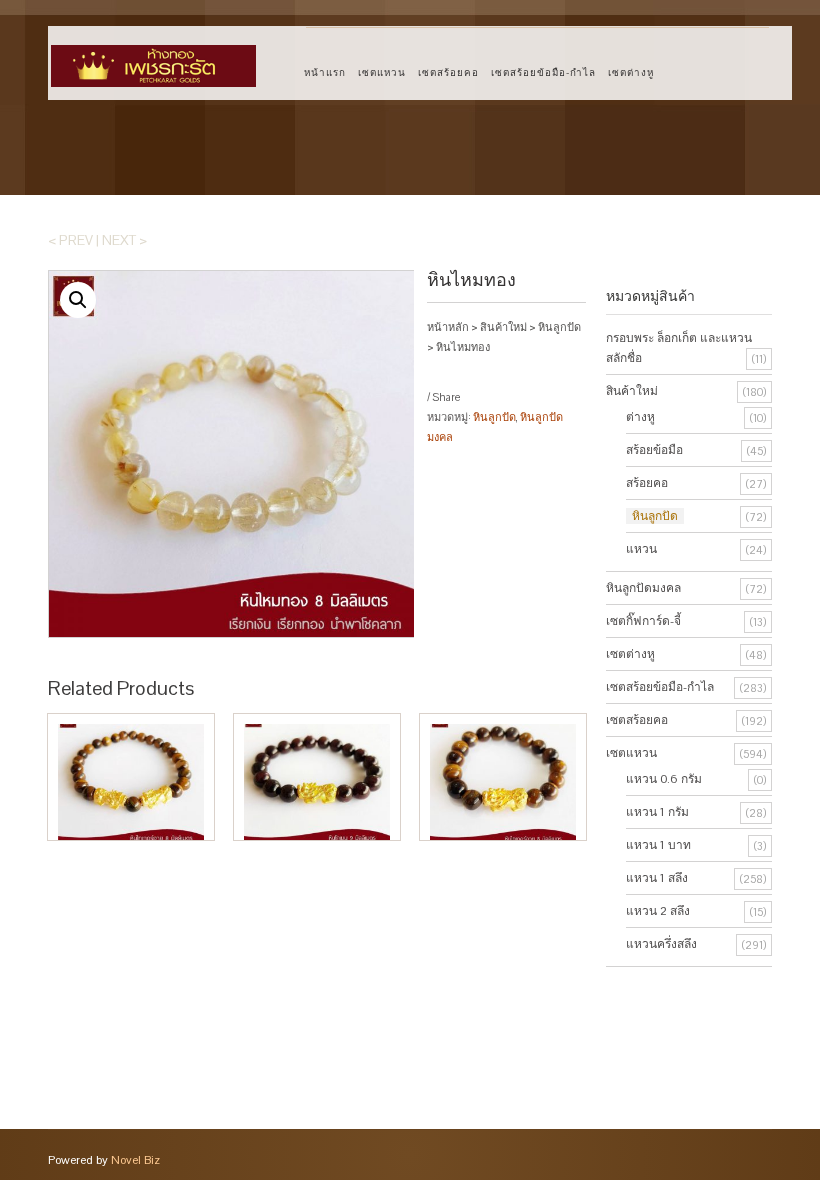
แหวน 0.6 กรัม (664, 779)
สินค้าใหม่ (503, 327)
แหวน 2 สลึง (658, 911)
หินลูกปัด (559, 327)
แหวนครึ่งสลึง (661, 944)
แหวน (641, 549)
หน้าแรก (325, 72)
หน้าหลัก (448, 327)
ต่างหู (640, 417)
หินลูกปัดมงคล (643, 588)
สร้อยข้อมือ (654, 450)
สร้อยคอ (647, 483)
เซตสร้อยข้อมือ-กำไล (543, 72)
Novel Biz (135, 1160)
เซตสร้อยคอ (448, 72)
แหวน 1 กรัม (657, 812)
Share (446, 397)
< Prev (70, 240)
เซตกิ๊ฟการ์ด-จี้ (643, 621)
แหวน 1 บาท (658, 845)
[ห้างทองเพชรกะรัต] (153, 56)
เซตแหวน (382, 72)
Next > (124, 240)
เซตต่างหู (631, 72)
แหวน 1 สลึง (657, 878)
